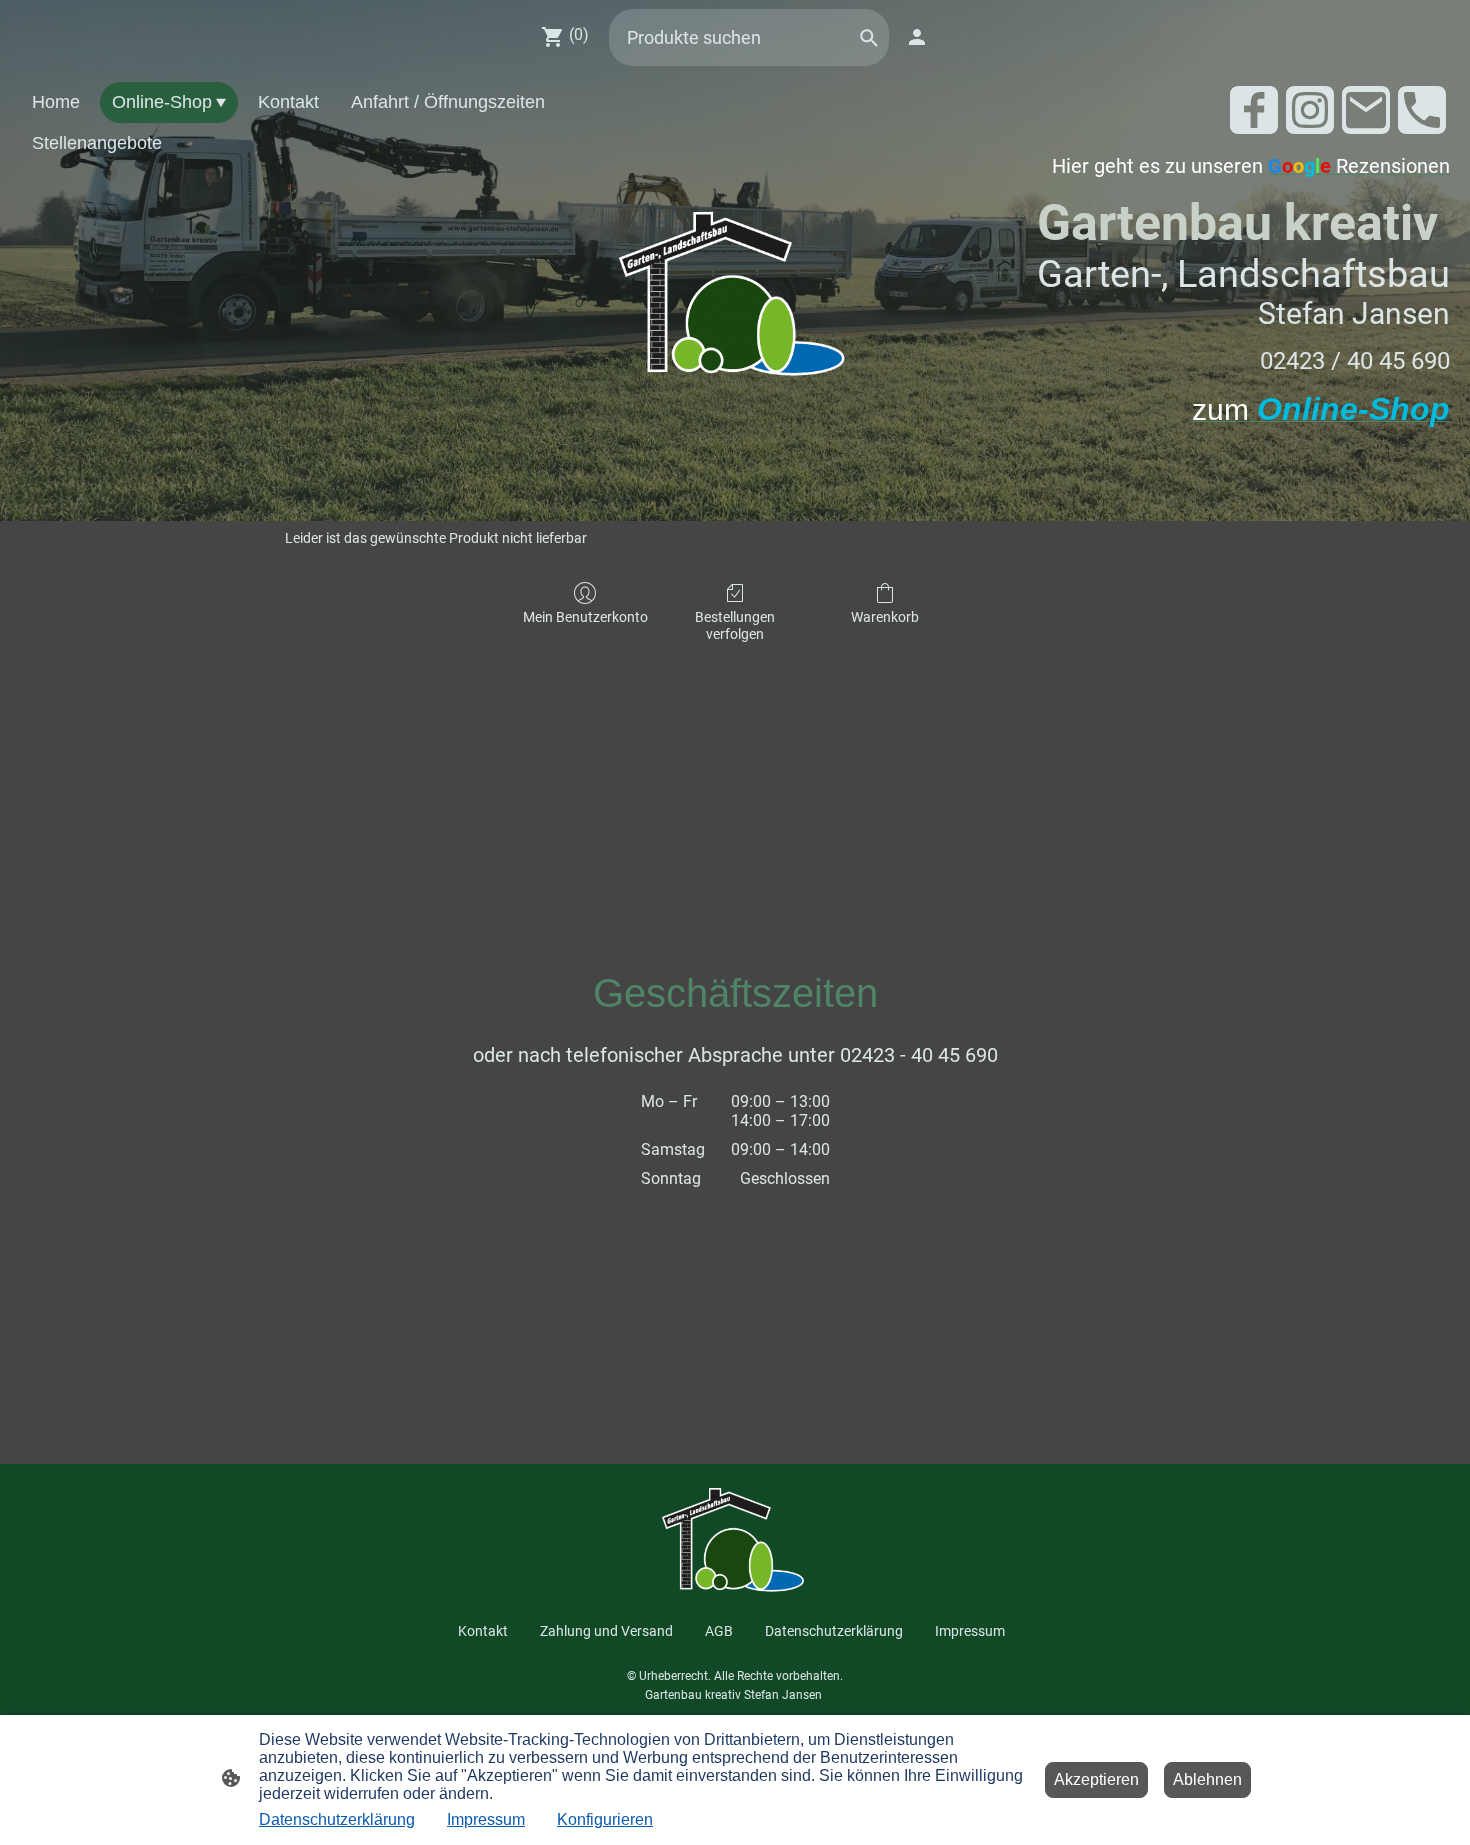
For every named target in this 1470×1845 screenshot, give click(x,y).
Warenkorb (885, 617)
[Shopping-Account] (917, 37)
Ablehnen (1207, 1779)
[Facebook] (1254, 110)
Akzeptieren (1096, 1779)
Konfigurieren (605, 1819)
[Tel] (1422, 110)
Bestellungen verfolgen (735, 625)
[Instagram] (1310, 110)
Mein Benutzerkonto (585, 617)
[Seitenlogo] (735, 298)
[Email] (1366, 110)
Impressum (486, 1819)
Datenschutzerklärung (337, 1819)
